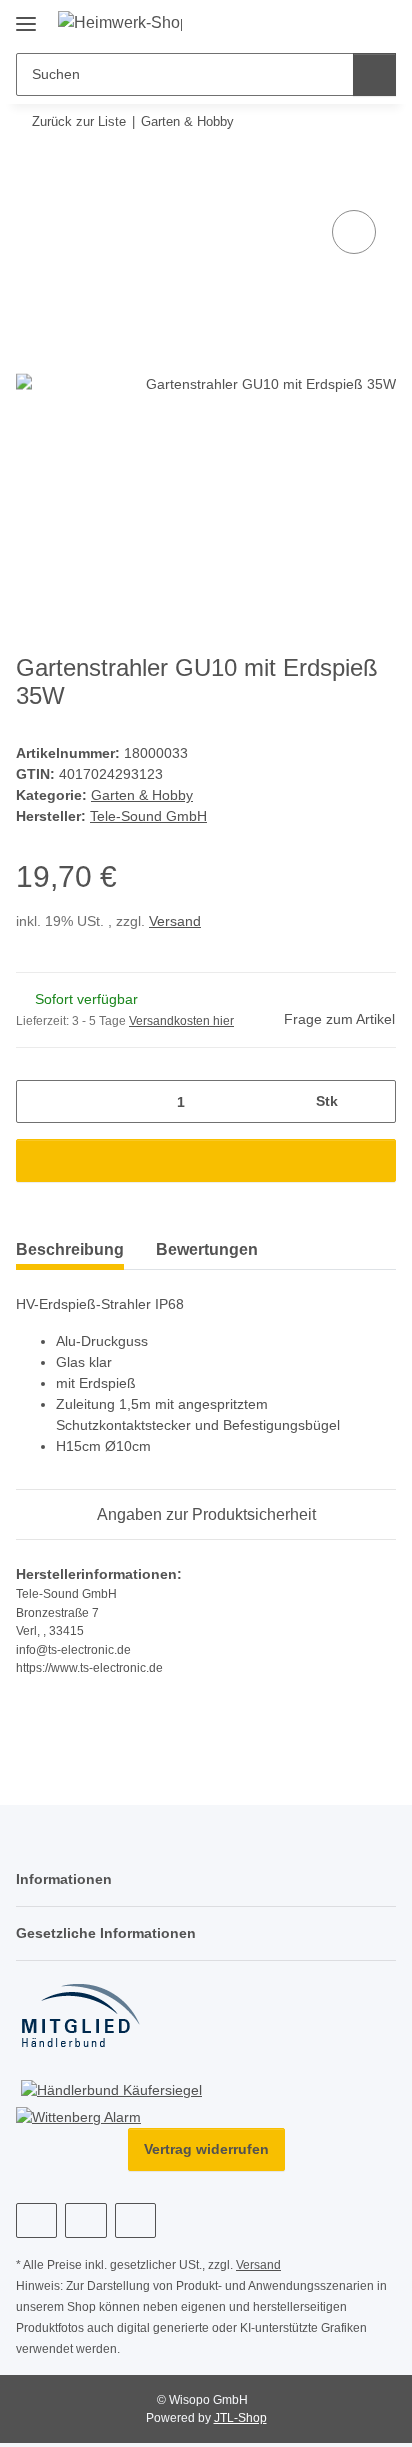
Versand (175, 921)
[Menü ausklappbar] (26, 16)
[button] (345, 23)
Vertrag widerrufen (206, 2149)
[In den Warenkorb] (32, 183)
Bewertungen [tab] (207, 1249)
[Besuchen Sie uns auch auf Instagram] (85, 2220)
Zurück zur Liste (79, 121)
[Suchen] (374, 74)
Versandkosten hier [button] (181, 1021)
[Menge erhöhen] (373, 1101)
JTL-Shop (240, 2418)
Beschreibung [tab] (70, 1249)
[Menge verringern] (38, 1101)
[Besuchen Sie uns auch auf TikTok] (135, 2220)
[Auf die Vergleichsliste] (354, 232)
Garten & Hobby (142, 795)
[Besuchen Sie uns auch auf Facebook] (36, 2220)
